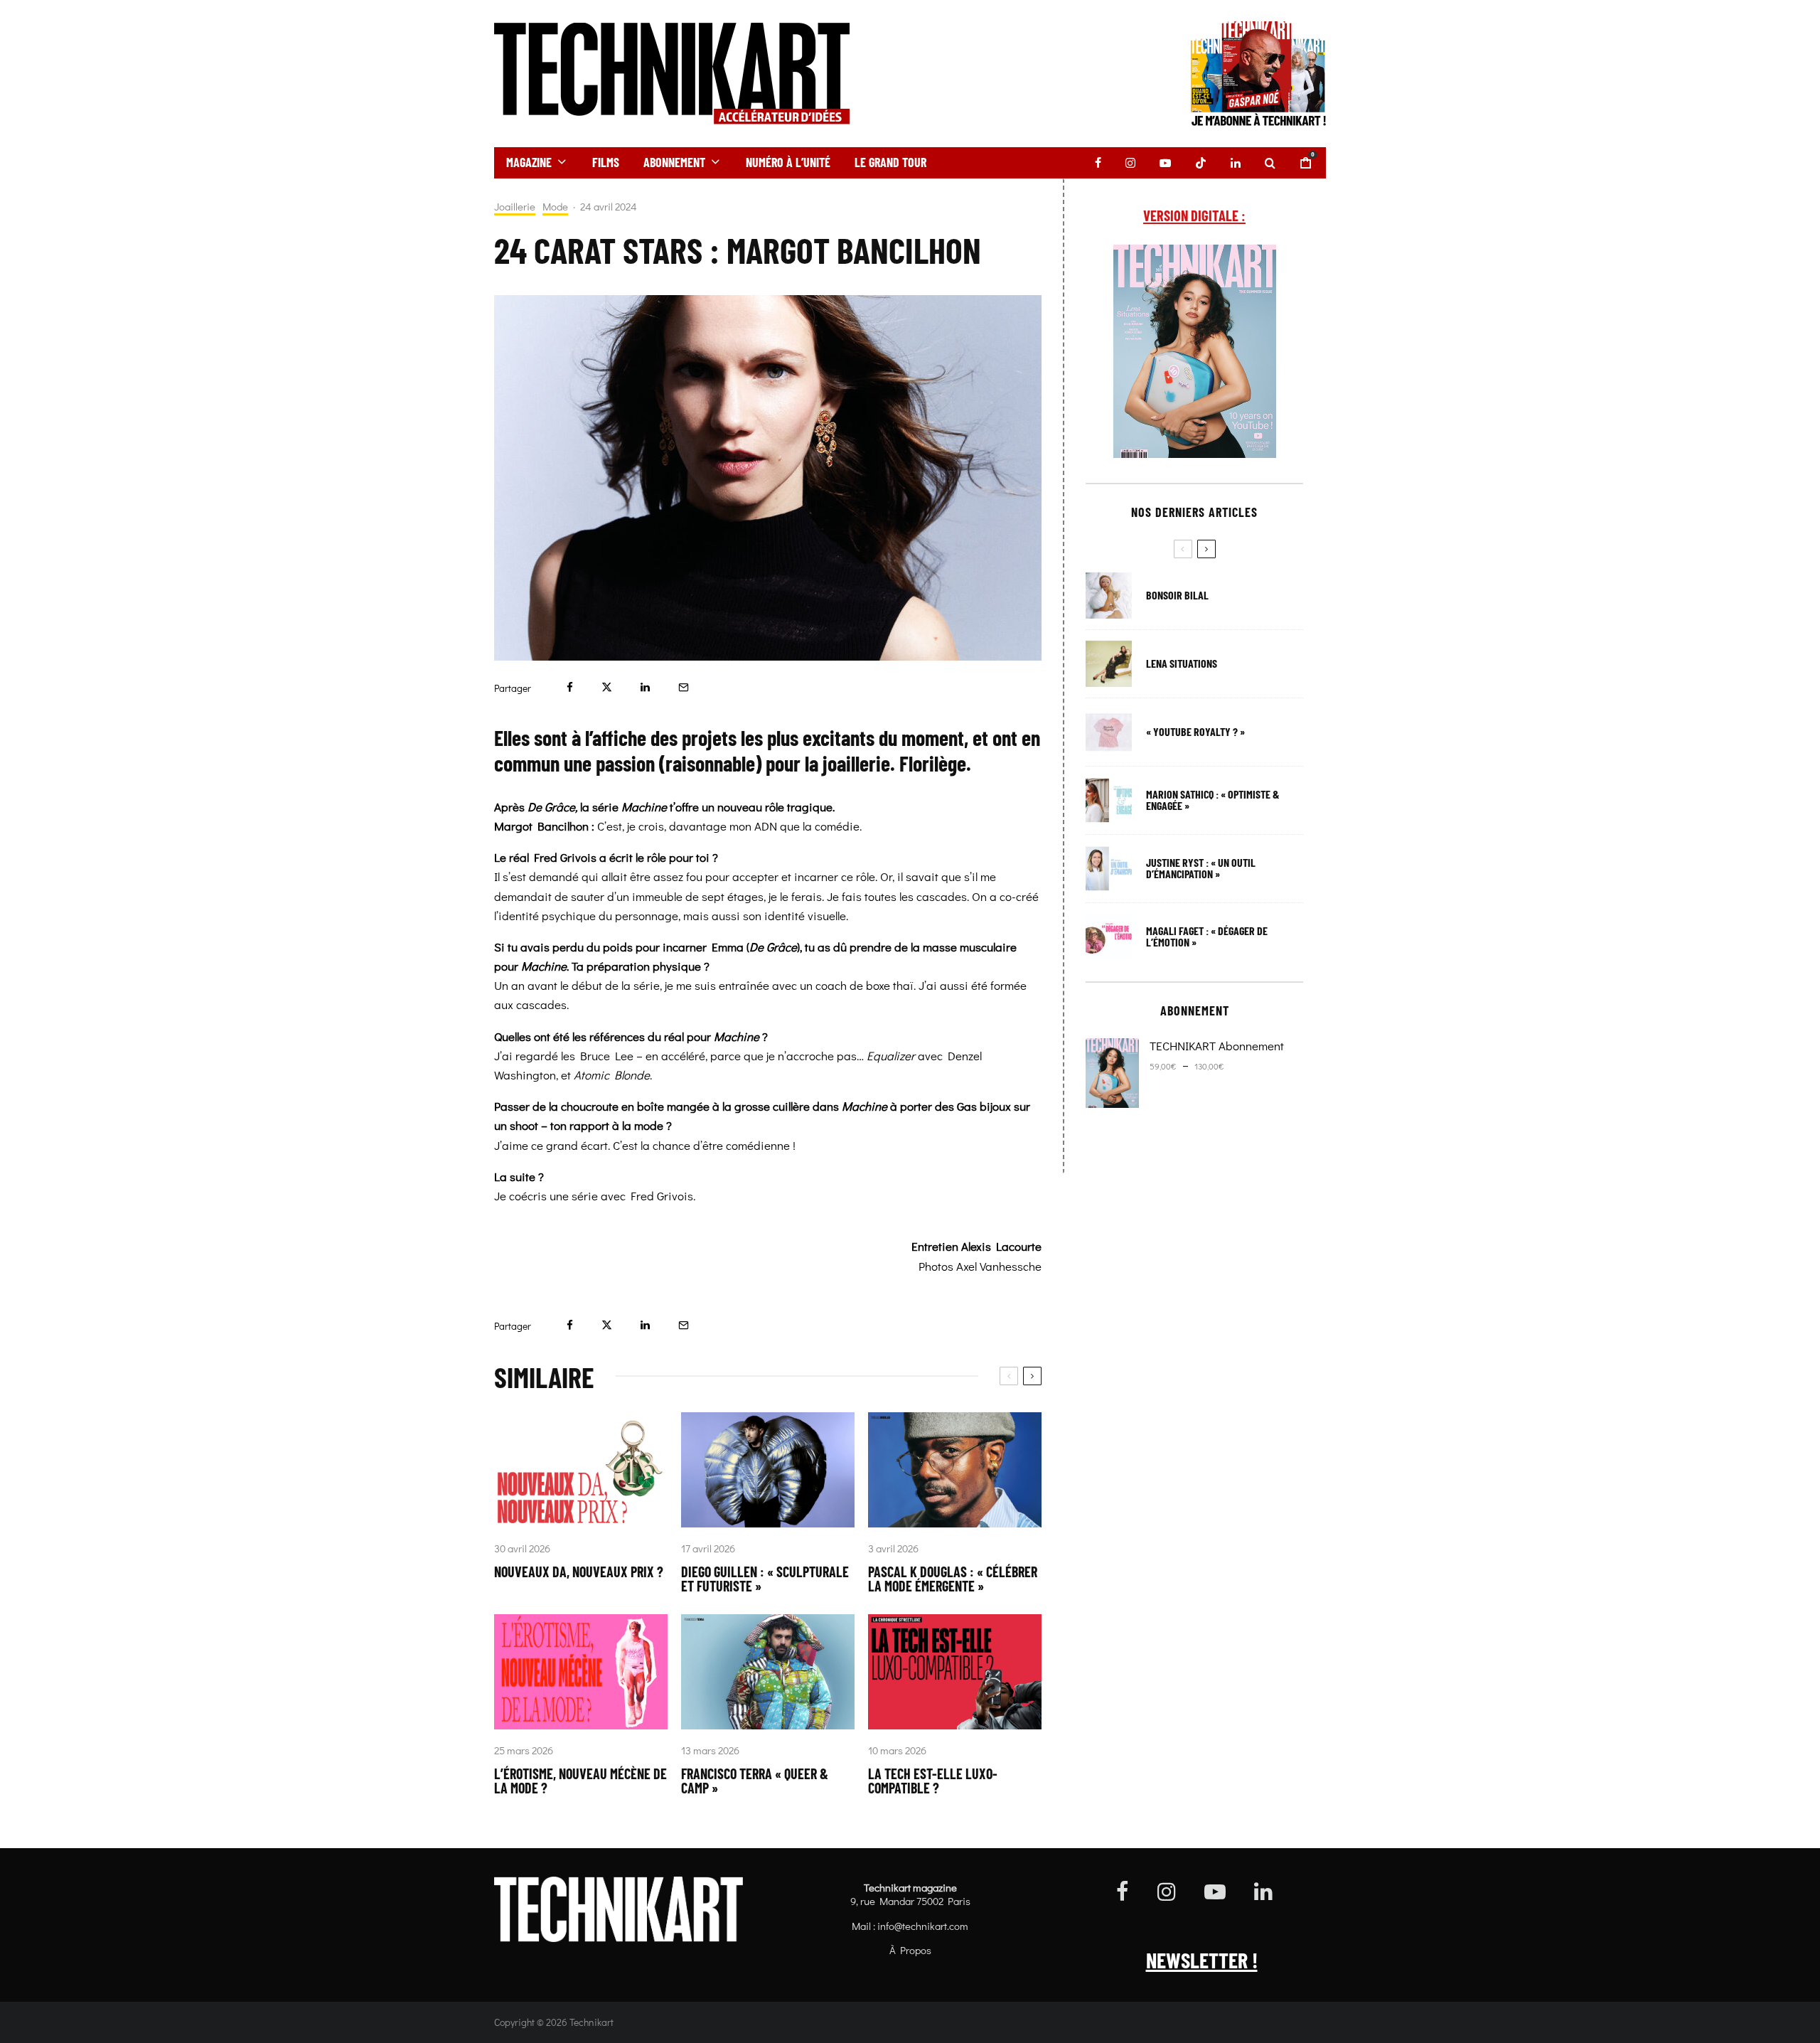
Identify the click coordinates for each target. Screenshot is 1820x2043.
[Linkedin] (1236, 163)
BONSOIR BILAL (1177, 595)
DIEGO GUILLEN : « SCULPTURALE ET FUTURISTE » (765, 1579)
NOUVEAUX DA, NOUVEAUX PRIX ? (579, 1572)
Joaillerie (515, 207)
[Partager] (570, 687)
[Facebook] (1098, 163)
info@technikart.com (923, 1926)
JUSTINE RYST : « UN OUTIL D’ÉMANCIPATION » (1201, 868)
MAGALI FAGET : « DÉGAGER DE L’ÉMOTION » (1207, 937)
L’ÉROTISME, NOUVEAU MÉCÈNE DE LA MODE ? (580, 1781)
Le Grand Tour (890, 162)
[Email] (684, 687)
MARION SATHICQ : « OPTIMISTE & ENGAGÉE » (1213, 800)
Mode (555, 207)
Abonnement (674, 162)
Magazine (529, 162)
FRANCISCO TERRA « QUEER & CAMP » (755, 1781)
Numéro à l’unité (788, 162)
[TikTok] (1201, 163)
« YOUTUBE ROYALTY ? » (1195, 732)
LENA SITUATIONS (1182, 663)
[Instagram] (1130, 163)
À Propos (910, 1950)
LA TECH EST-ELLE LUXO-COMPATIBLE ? (933, 1781)
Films (606, 162)
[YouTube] (1165, 163)
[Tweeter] (607, 687)
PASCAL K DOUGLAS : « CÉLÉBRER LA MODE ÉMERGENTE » (953, 1579)
